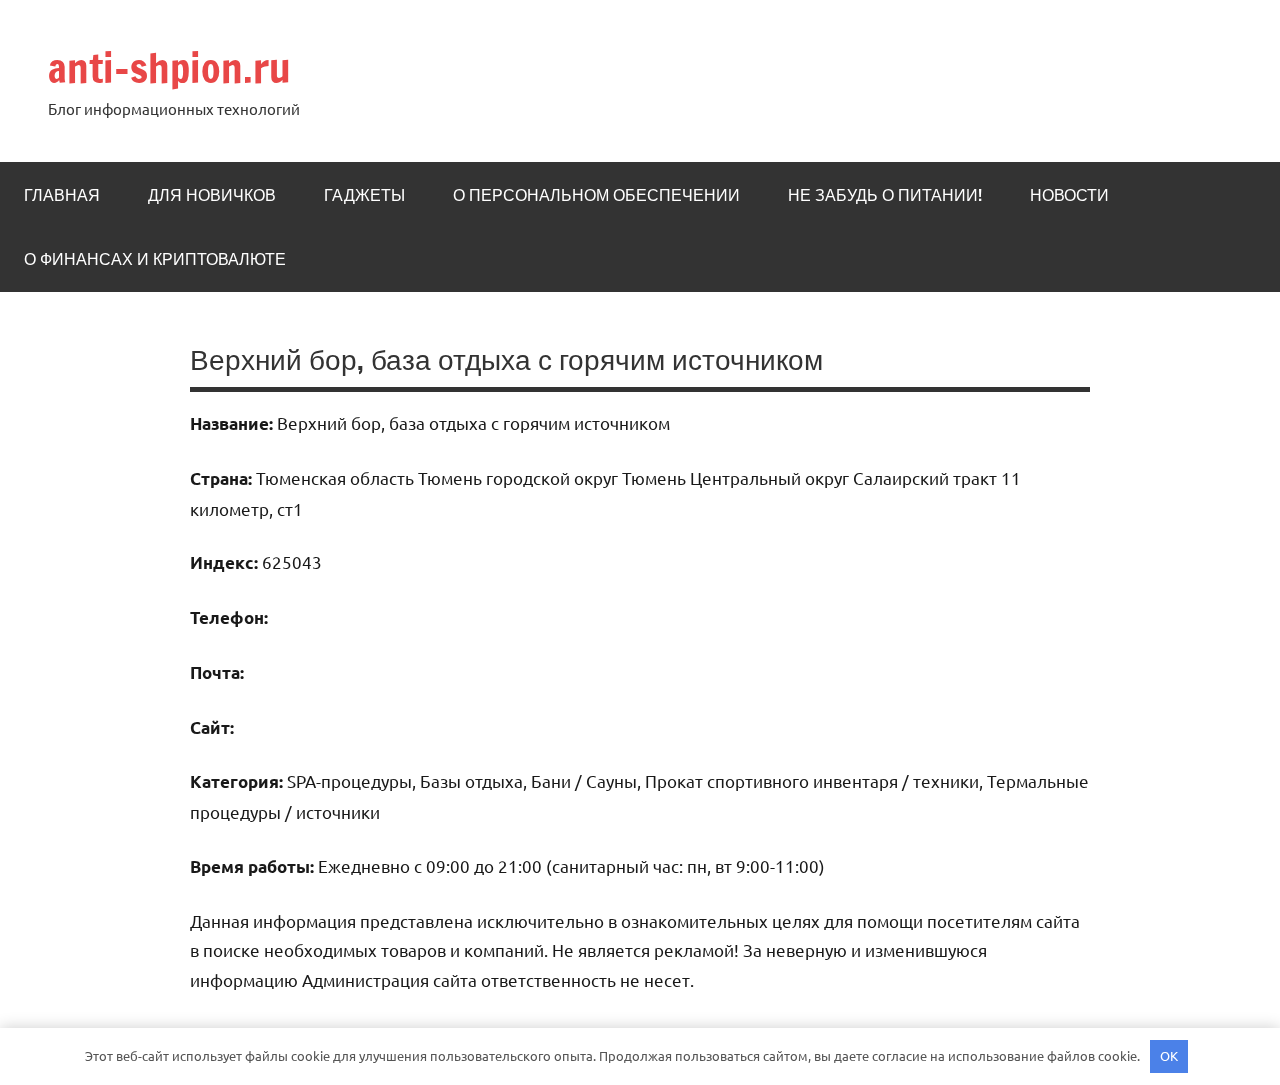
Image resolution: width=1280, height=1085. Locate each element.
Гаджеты (364, 195)
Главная (62, 195)
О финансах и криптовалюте (155, 259)
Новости (1069, 195)
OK (1169, 1055)
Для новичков (212, 195)
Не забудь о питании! (885, 195)
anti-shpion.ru (169, 67)
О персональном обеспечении (596, 195)
